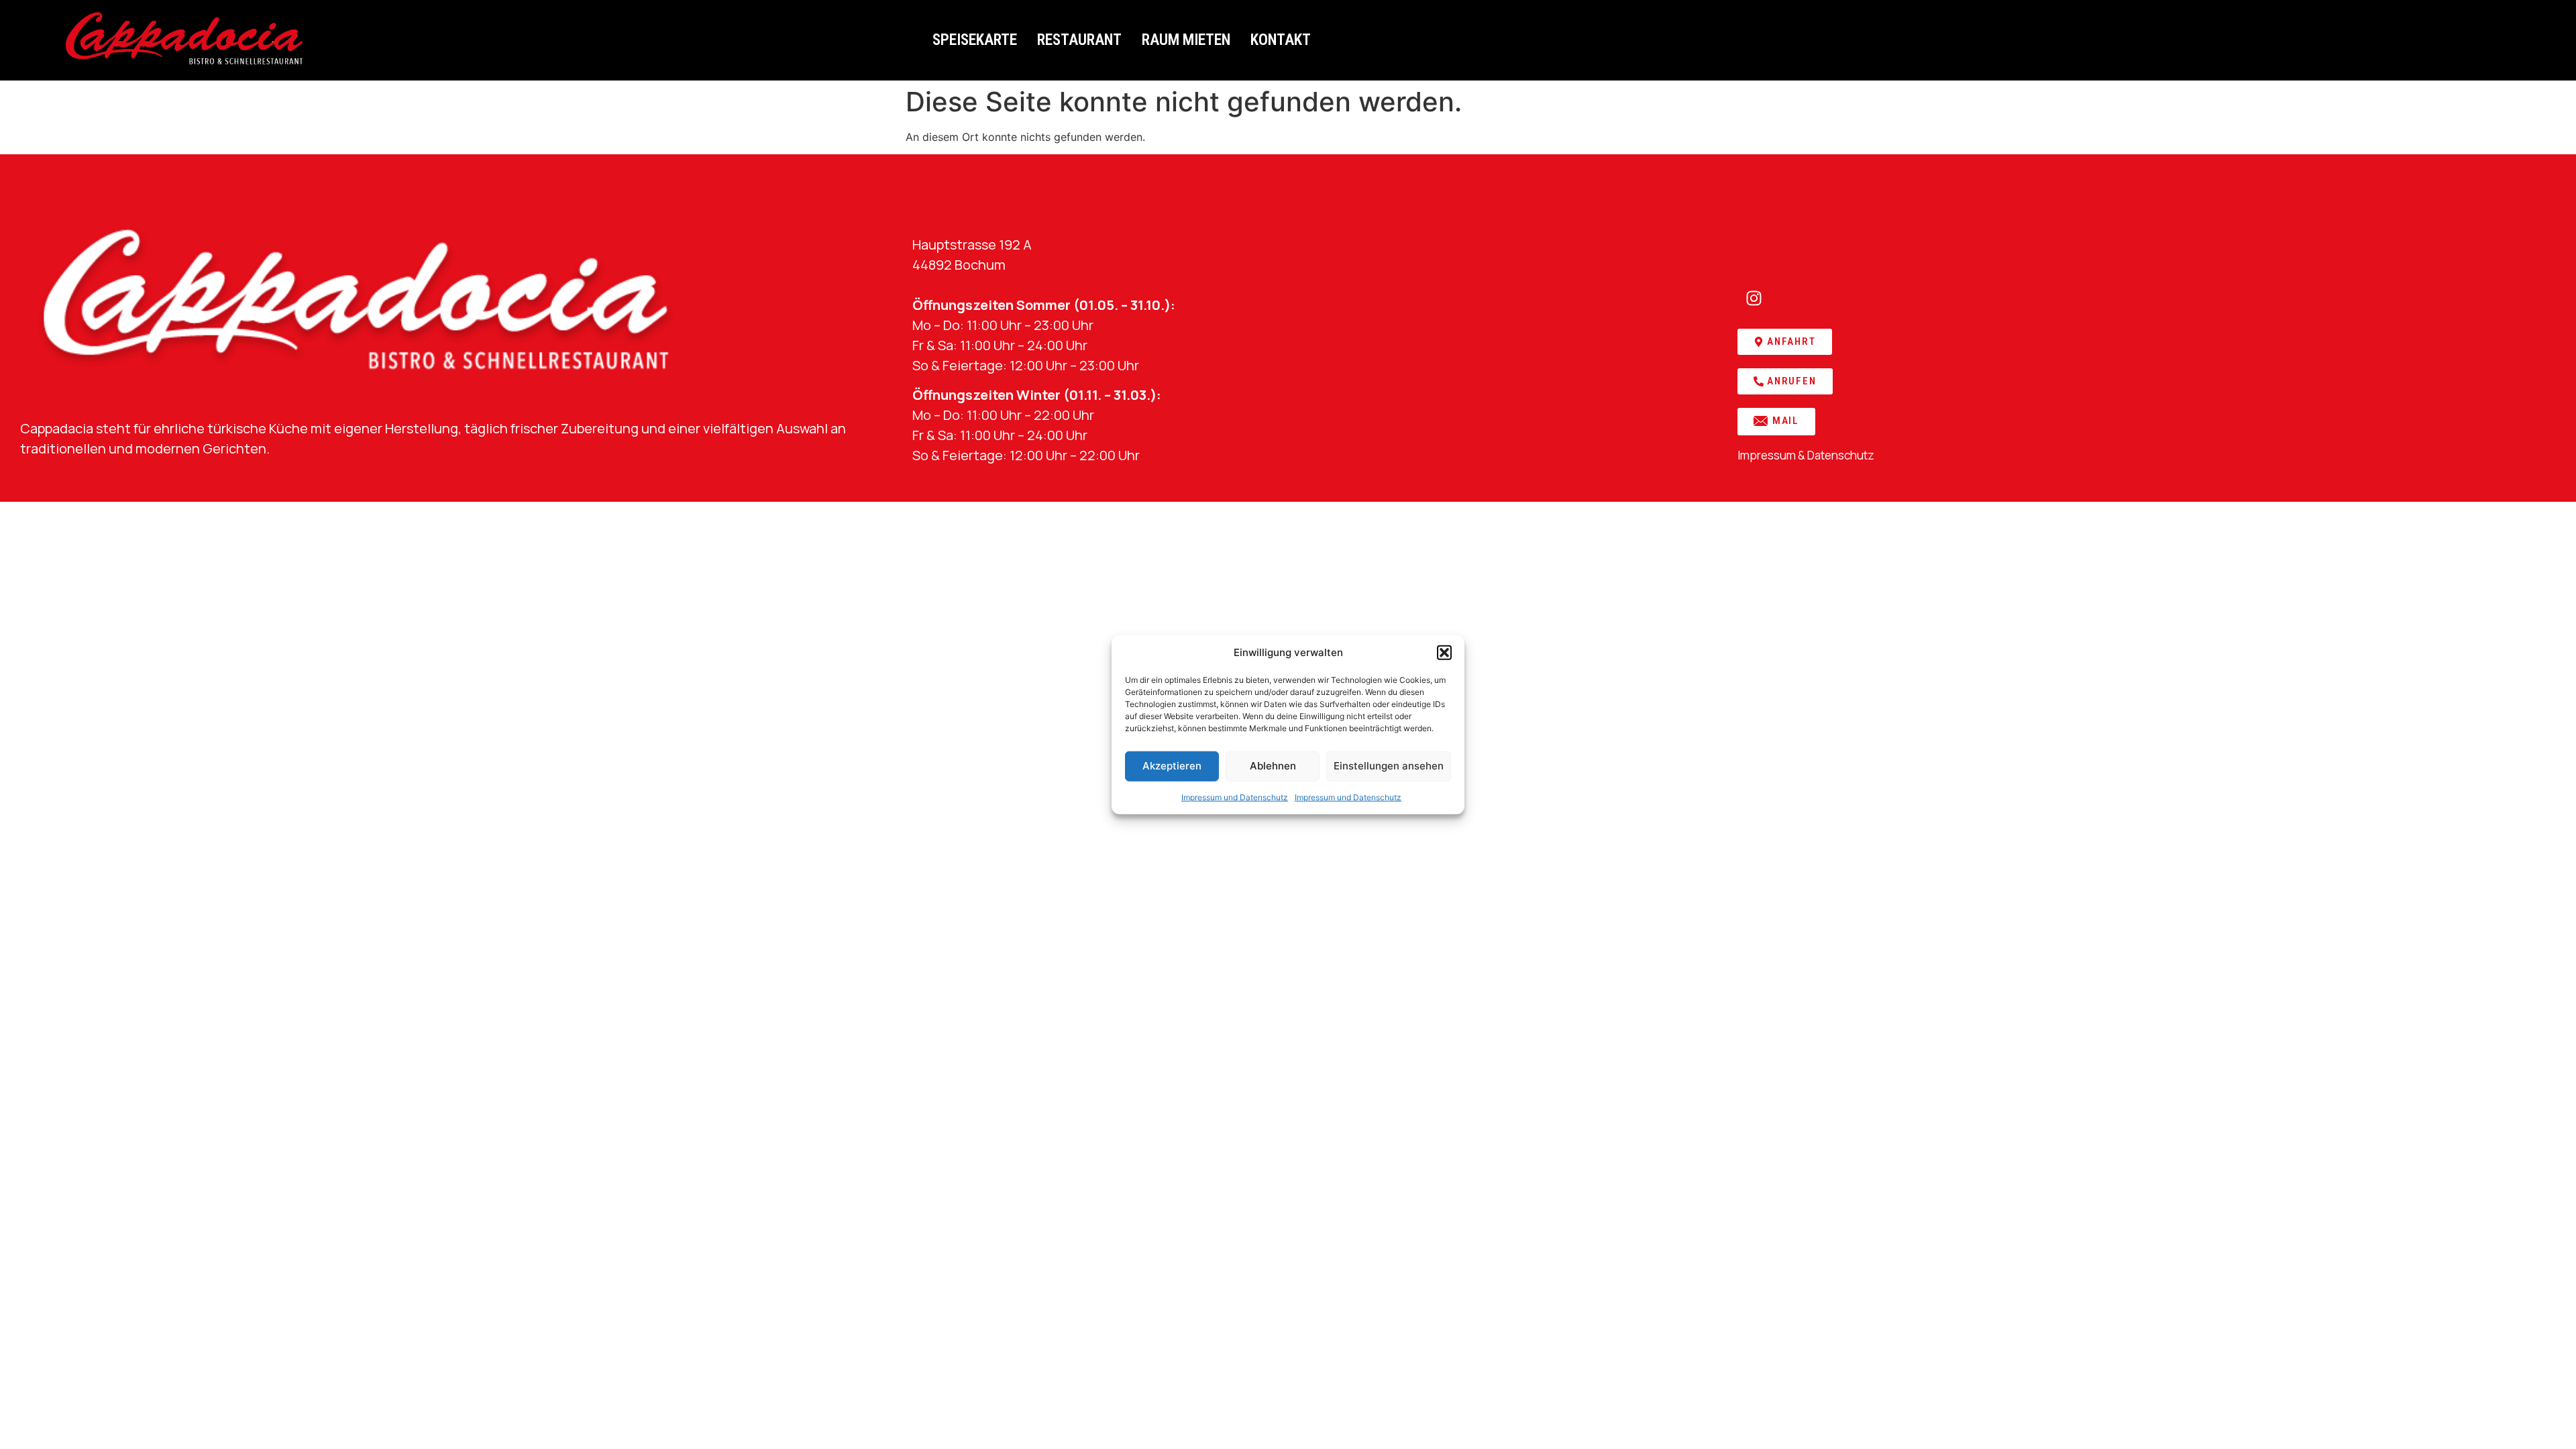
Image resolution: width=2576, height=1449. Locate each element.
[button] (1444, 653)
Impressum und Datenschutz (1235, 797)
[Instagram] (1754, 299)
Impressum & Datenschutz (1806, 455)
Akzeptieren (1172, 766)
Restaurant (1079, 40)
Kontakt (1281, 40)
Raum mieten (1186, 40)
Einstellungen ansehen (1389, 766)
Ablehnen (1273, 766)
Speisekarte (975, 40)
